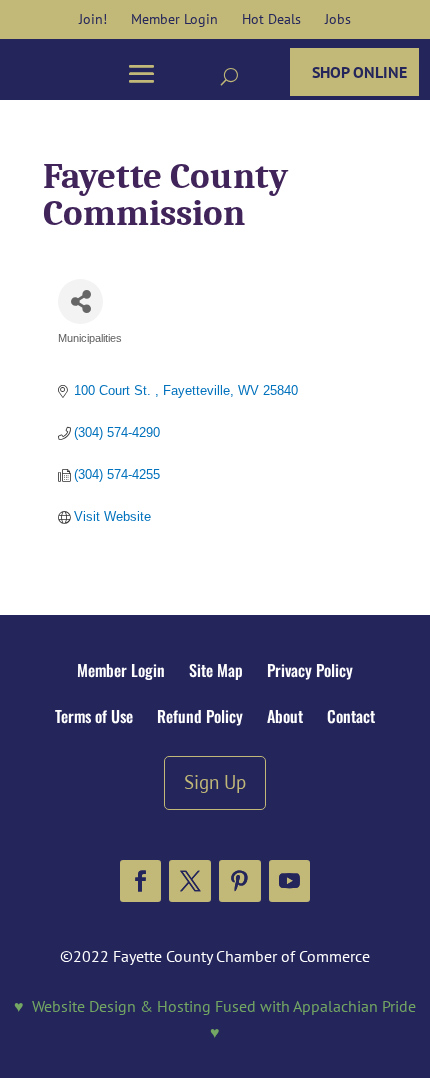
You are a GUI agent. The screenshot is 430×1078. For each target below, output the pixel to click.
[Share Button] (80, 301)
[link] (93, 19)
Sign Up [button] (215, 781)
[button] (141, 881)
